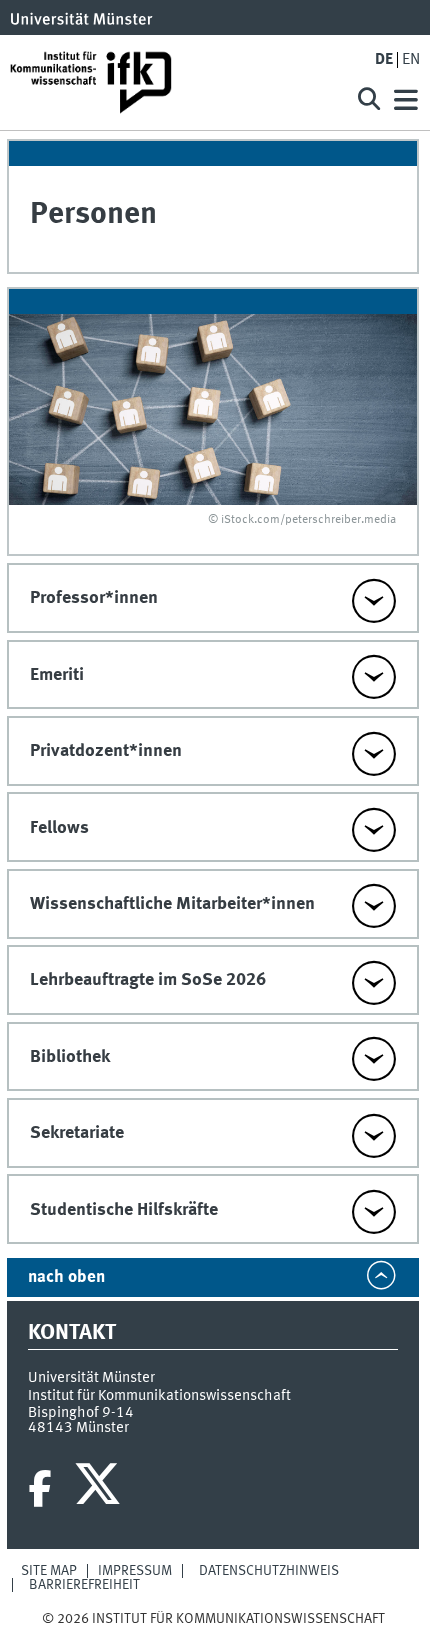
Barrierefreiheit (84, 1585)
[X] (100, 1489)
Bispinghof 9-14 (81, 1413)
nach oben (66, 1277)
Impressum (135, 1571)
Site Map (49, 1571)
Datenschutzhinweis (269, 1571)
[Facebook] (40, 1489)
